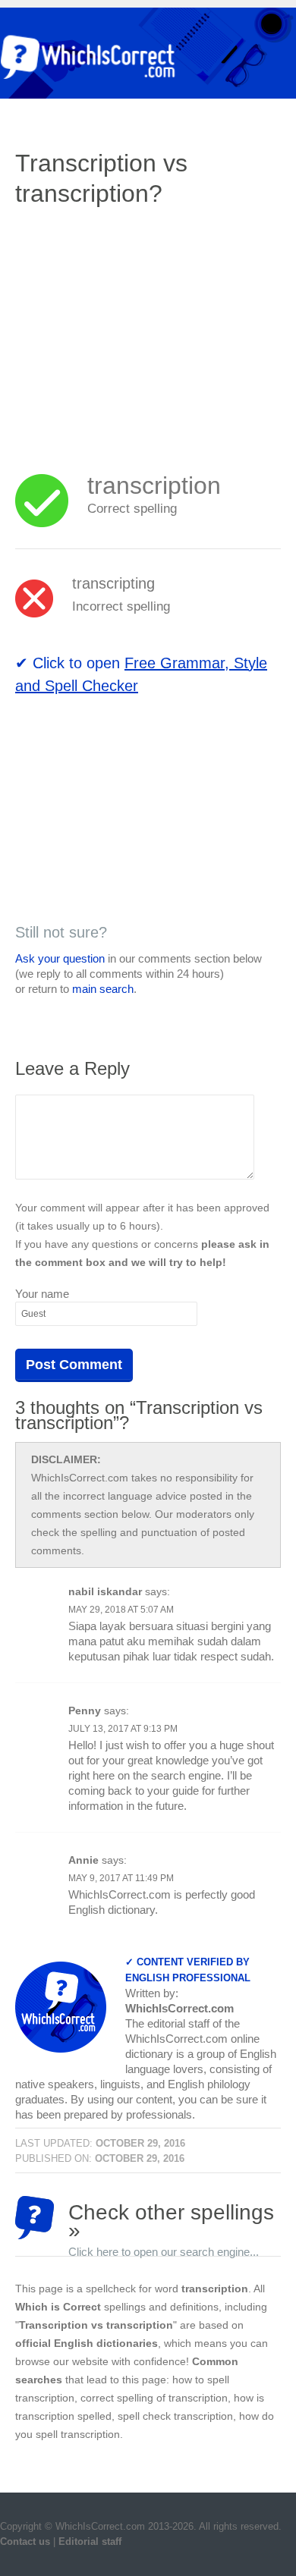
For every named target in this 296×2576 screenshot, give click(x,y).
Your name (42, 1294)
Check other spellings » (171, 2220)
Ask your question (60, 958)
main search (103, 989)
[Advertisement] (143, 330)
